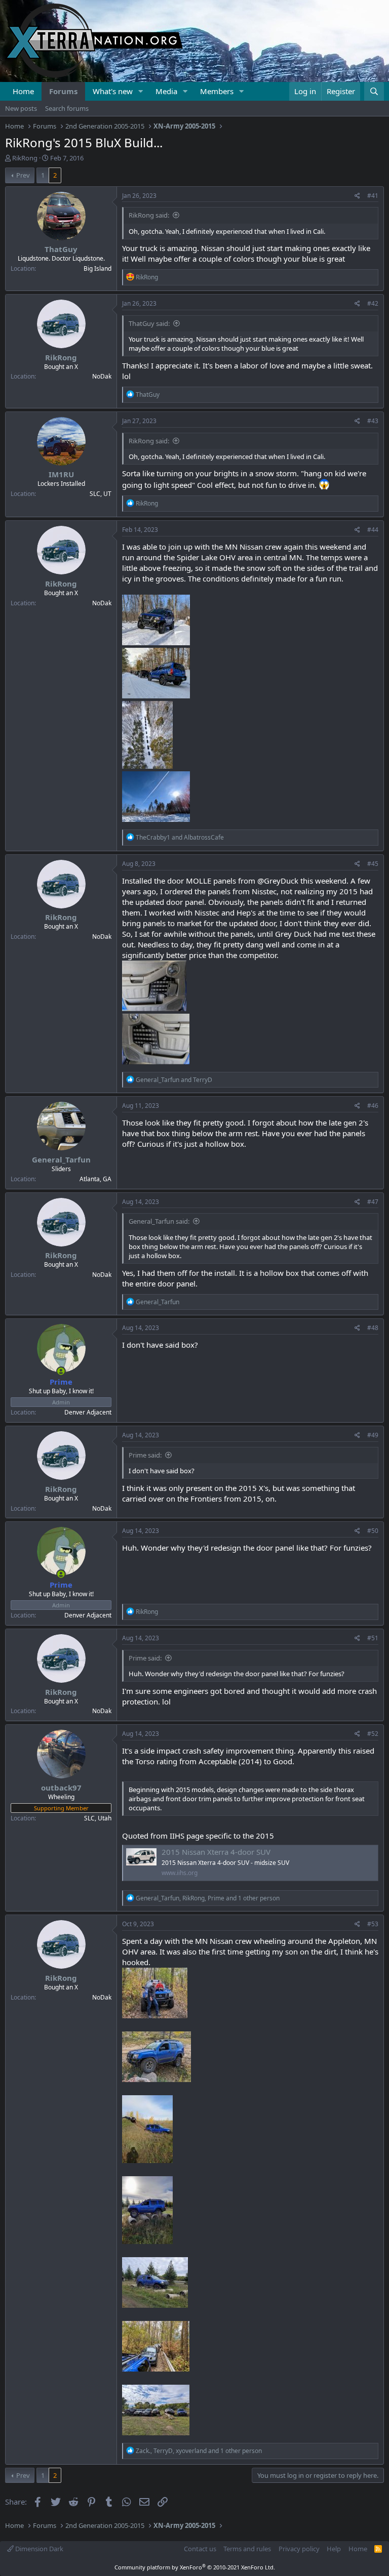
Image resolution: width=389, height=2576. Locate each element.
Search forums (67, 108)
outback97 (61, 1788)
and (180, 837)
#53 (373, 1924)
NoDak (102, 376)
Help (334, 2549)
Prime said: (145, 1455)
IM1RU (61, 474)
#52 (373, 1734)
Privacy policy (299, 2549)
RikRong (25, 158)
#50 (373, 1531)
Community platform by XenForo (195, 2567)
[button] (141, 91)
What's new (113, 91)
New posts (21, 108)
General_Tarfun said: (159, 1221)
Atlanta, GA (95, 1179)
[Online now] (61, 1371)
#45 (373, 864)
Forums (63, 91)
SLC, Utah (98, 1818)
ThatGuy (61, 249)
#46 (373, 1106)
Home (23, 91)
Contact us (200, 2549)
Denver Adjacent (88, 1412)
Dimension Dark (38, 2549)
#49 (373, 1435)
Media (166, 91)
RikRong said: (149, 215)
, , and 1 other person (208, 1898)
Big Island (98, 268)
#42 (373, 303)
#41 (373, 196)
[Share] (357, 196)
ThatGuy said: (149, 323)
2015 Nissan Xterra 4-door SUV (216, 1852)
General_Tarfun (61, 1159)
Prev (23, 175)
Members (217, 91)
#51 (373, 1638)
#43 (373, 421)
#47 (373, 1202)
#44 (373, 530)
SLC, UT (101, 494)
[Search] (374, 91)
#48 (373, 1328)
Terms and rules (247, 2549)
